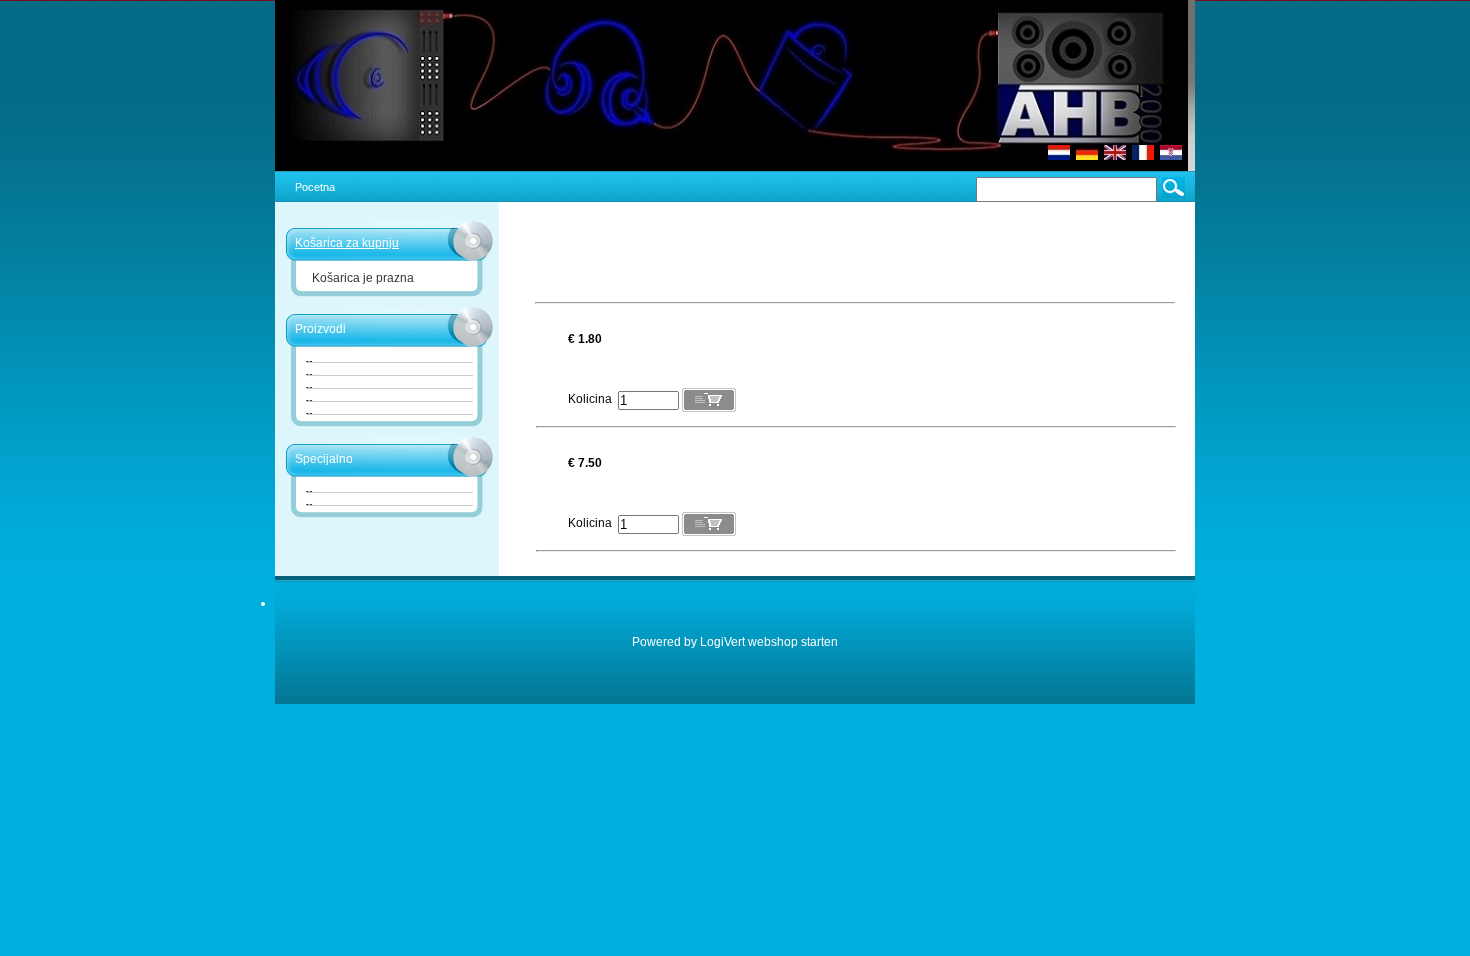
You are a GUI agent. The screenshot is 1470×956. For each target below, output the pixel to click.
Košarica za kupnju (347, 243)
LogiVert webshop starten (769, 642)
